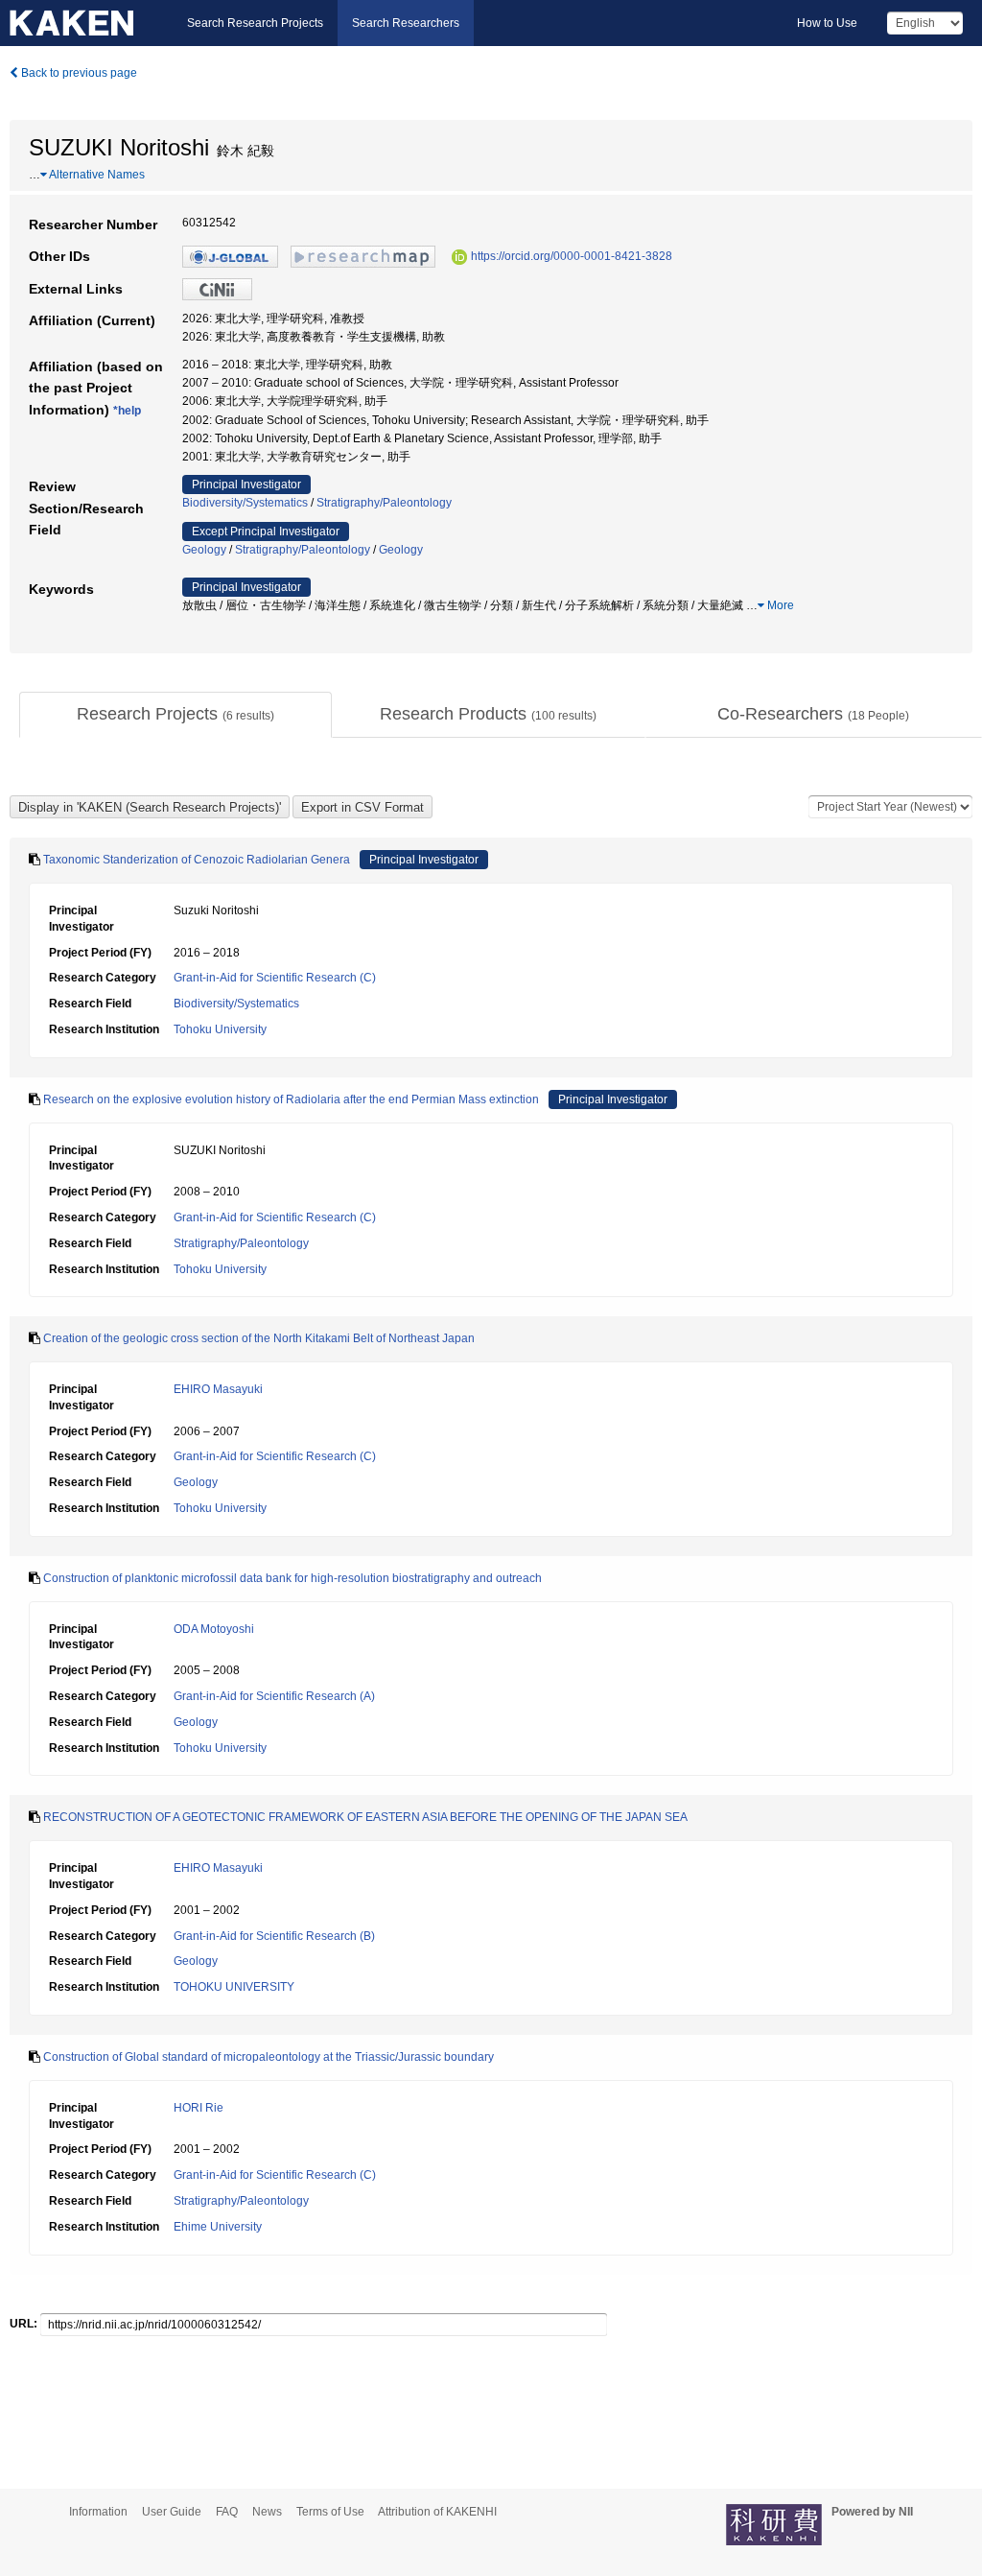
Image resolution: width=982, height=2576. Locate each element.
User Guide (172, 2512)
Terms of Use (330, 2512)
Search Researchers (406, 23)
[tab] (175, 715)
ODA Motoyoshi (214, 1629)
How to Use (827, 23)
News (267, 2512)
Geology (204, 550)
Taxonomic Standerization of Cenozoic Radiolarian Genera (197, 860)
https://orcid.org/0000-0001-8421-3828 (572, 256)
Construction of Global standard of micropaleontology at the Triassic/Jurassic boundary (269, 2057)
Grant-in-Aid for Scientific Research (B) (274, 1936)
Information (98, 2512)
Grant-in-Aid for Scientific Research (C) (275, 978)
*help (127, 411)
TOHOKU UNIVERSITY (234, 1987)
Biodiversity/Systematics (245, 503)
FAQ (227, 2512)
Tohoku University (220, 1029)
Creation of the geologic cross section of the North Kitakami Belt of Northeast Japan (259, 1338)
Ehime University (218, 2227)
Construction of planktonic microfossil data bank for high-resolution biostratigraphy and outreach (292, 1578)
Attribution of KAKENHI (437, 2512)
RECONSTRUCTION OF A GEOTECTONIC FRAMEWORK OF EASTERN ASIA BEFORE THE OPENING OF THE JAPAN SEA (365, 1817)
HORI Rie (199, 2108)
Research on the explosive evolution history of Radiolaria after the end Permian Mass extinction (291, 1099)
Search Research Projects (255, 23)
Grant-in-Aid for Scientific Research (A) (274, 1696)
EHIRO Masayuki (218, 1389)
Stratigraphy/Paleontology (384, 503)
